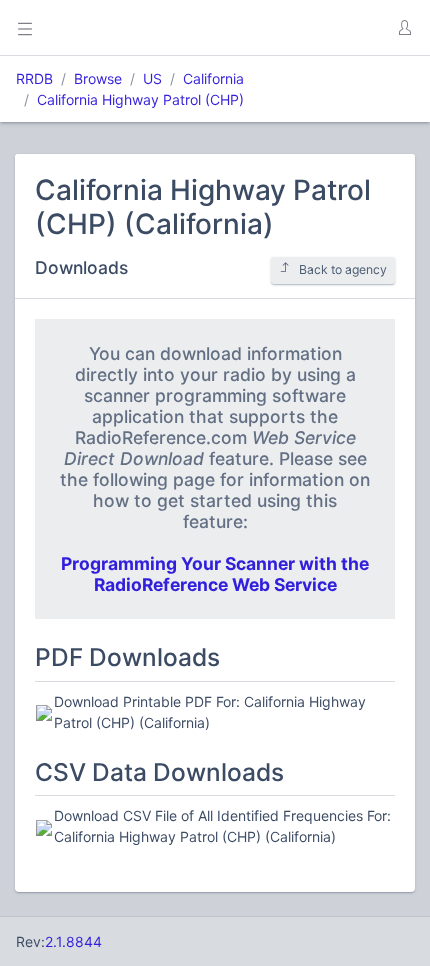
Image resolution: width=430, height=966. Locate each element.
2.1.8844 (73, 941)
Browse (98, 78)
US (152, 78)
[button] (404, 28)
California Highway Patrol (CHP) (140, 99)
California (213, 78)
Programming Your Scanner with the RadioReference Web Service (215, 574)
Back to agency (343, 269)
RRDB (34, 78)
